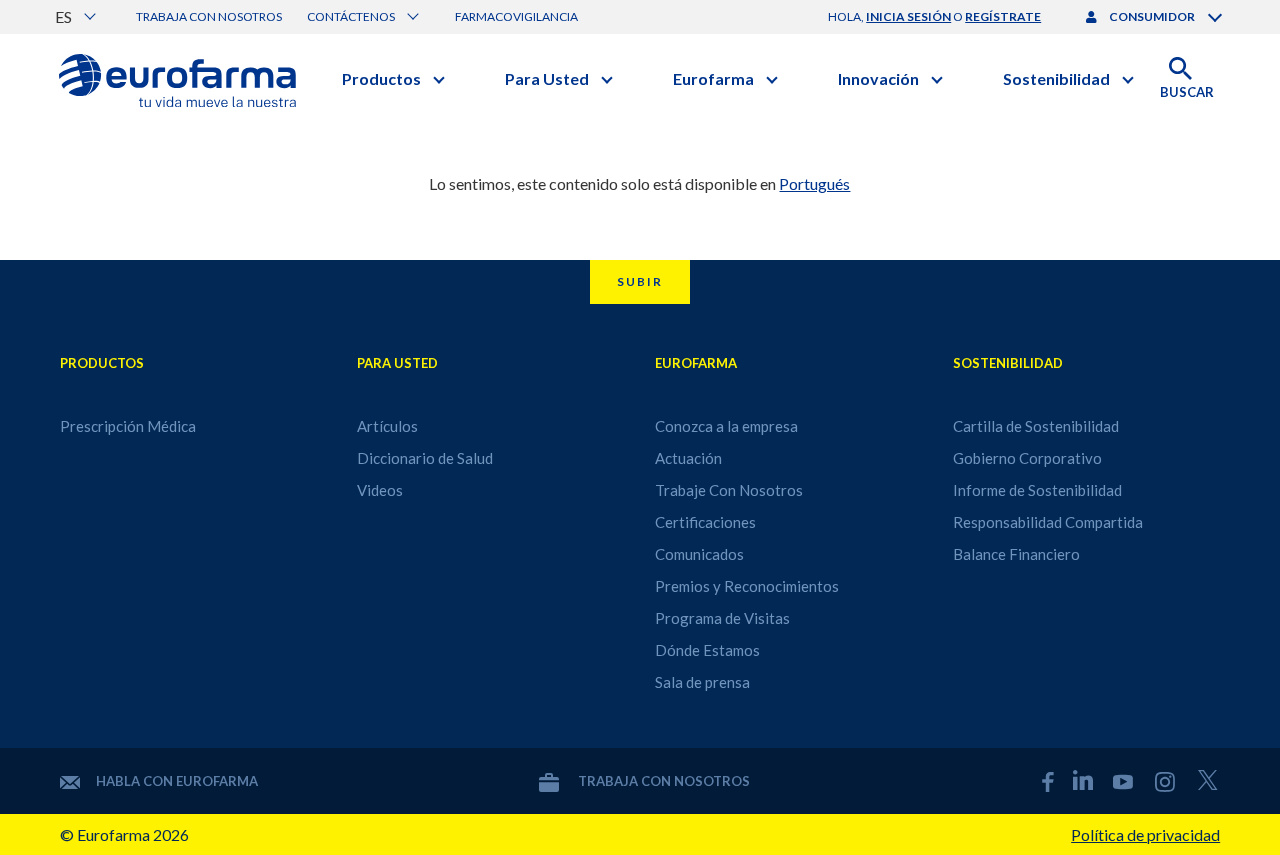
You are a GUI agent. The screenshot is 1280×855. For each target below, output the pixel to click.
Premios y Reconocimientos (747, 586)
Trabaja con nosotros (209, 16)
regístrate (1003, 16)
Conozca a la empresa (726, 426)
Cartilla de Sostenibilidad (1036, 426)
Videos (380, 490)
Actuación (688, 458)
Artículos (387, 426)
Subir (640, 281)
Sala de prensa (702, 682)
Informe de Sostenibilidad (1037, 490)
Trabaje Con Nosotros (729, 490)
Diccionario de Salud (425, 458)
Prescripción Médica (128, 426)
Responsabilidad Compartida (1048, 522)
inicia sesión (908, 16)
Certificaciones (705, 522)
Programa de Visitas (722, 618)
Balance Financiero (1016, 554)
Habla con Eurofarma (177, 781)
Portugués (814, 183)
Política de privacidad (1145, 834)
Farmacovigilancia (516, 16)
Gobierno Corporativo (1027, 458)
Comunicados (699, 554)
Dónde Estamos (707, 650)
